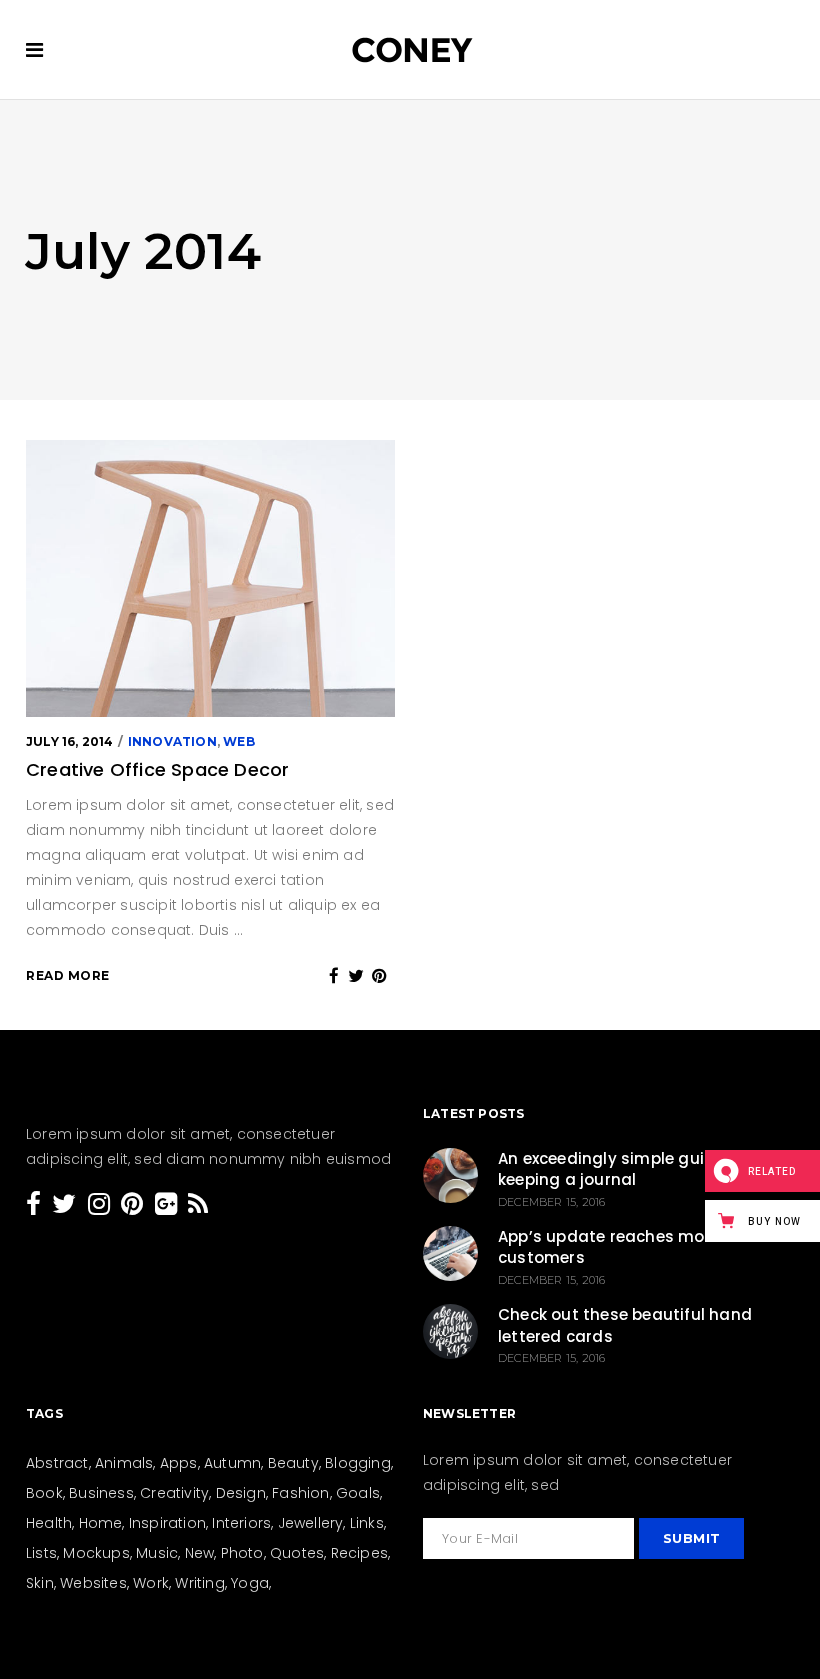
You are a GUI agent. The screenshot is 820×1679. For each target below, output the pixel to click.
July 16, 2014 (70, 741)
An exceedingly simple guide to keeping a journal (622, 1169)
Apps (179, 1463)
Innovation (172, 741)
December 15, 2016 (551, 1202)
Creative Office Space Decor (157, 769)
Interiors (241, 1523)
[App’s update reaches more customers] (450, 1253)
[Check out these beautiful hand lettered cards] (450, 1331)
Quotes (297, 1553)
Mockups (96, 1553)
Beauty (293, 1463)
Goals (358, 1493)
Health (49, 1523)
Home (101, 1523)
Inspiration (167, 1523)
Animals (124, 1463)
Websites (93, 1583)
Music (157, 1553)
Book (44, 1493)
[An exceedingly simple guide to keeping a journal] (450, 1175)
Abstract (57, 1463)
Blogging (358, 1463)
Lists (41, 1553)
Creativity (174, 1493)
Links (367, 1523)
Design (241, 1493)
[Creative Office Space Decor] (210, 578)
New (200, 1553)
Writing (199, 1583)
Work (151, 1583)
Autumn (232, 1463)
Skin (40, 1583)
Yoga (250, 1583)
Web (239, 741)
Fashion (300, 1493)
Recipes (359, 1553)
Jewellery (311, 1523)
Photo (242, 1553)
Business (101, 1493)
